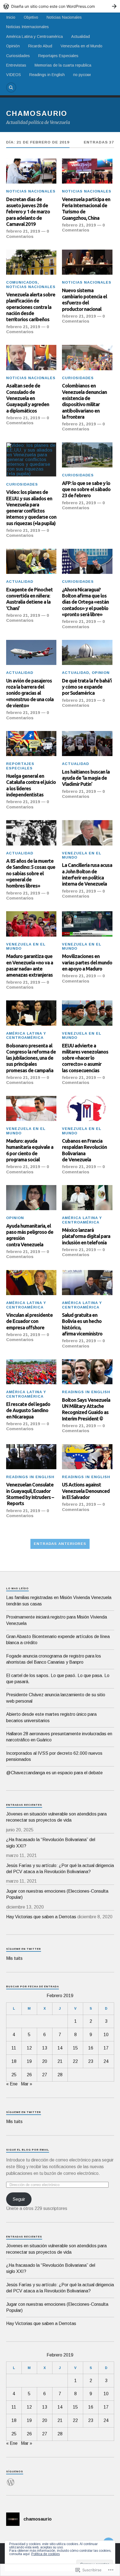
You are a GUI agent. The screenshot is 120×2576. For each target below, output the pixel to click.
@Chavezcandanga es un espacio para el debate (54, 1773)
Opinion (101, 673)
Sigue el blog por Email (28, 2150)
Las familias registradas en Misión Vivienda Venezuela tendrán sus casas (59, 1601)
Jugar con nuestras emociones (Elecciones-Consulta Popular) (57, 1894)
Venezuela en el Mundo (81, 46)
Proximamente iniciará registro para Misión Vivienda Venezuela (57, 1620)
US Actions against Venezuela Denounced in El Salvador (86, 1491)
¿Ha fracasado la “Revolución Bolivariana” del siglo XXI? (51, 1843)
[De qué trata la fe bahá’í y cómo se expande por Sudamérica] (87, 652)
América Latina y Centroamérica (34, 36)
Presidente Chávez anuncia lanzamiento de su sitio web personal (56, 1698)
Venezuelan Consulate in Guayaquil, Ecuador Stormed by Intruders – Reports (30, 1494)
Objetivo (31, 17)
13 (45, 2048)
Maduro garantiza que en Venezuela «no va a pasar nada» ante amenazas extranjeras (30, 965)
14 (60, 2048)
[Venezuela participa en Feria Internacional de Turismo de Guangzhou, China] (87, 171)
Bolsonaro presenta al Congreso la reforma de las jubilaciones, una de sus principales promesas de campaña (31, 1058)
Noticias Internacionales (27, 27)
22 (75, 2061)
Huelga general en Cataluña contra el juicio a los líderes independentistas (31, 785)
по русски (82, 75)
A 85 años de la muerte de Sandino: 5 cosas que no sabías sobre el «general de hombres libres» (31, 873)
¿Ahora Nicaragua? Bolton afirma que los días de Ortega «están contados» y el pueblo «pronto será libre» (85, 602)
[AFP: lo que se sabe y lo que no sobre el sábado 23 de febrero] (87, 455)
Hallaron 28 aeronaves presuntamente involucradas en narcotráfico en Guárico (59, 1737)
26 (29, 2075)
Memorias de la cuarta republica (63, 65)
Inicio (11, 17)
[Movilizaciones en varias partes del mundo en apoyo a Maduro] (87, 924)
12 (29, 2048)
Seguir (19, 2199)
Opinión (13, 46)
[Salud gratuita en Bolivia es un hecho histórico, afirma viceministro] (87, 1283)
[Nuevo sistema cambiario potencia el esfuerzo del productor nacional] (87, 262)
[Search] (11, 87)
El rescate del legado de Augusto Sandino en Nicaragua (28, 1410)
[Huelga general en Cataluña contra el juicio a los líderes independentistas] (31, 744)
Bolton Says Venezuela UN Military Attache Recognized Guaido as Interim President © (86, 1409)
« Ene (12, 2084)
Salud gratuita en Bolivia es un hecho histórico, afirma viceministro (82, 1324)
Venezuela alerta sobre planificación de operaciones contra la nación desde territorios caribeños (31, 307)
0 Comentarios (28, 234)
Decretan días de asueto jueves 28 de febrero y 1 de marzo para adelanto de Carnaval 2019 (28, 212)
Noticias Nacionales (64, 17)
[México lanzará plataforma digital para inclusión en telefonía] (87, 1198)
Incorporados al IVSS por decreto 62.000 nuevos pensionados (54, 1756)
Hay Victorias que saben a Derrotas (41, 1917)
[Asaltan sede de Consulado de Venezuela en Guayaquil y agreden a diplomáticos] (31, 357)
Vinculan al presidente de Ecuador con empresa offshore (29, 1321)
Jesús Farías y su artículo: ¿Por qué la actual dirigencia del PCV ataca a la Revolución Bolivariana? (60, 1869)
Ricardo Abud (40, 46)
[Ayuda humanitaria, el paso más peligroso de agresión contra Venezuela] (31, 1198)
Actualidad (81, 36)
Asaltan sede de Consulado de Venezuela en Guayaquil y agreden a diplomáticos (28, 398)
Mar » (27, 2084)
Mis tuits (14, 1958)
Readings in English (47, 75)
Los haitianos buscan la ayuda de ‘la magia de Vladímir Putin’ (86, 778)
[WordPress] (11, 2479)
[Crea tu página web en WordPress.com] (60, 6)
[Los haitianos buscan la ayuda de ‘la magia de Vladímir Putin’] (87, 744)
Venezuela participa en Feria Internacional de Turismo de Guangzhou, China (86, 209)
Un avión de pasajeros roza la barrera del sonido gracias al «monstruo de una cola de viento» (30, 693)
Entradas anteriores (60, 1544)
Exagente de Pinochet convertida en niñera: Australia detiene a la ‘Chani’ (29, 599)
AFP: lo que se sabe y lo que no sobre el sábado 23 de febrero (86, 489)
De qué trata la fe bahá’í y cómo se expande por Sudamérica (87, 687)
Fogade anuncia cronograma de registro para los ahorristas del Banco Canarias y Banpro (54, 1659)
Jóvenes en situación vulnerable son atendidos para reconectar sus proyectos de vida (56, 1817)
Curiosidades (18, 56)
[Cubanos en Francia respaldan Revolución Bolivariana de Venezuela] (87, 1108)
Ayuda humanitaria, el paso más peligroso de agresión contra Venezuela (30, 1235)
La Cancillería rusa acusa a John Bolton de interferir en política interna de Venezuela (87, 874)
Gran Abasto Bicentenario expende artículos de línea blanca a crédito (58, 1640)
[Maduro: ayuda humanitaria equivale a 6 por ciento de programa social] (31, 1108)
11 (14, 2048)
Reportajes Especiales (58, 56)
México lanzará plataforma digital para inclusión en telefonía (86, 1236)
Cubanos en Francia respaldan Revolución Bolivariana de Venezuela (84, 1150)
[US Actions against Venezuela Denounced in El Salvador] (87, 1457)
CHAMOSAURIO (37, 113)
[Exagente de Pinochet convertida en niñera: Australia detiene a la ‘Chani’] (31, 561)
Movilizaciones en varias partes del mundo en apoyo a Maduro (87, 962)
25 (14, 2075)
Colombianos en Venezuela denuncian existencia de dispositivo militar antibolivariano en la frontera (84, 401)
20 (45, 2061)
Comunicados (22, 282)
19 (29, 2061)
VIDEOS (14, 75)
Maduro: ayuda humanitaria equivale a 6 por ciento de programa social (30, 1150)
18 (14, 2061)
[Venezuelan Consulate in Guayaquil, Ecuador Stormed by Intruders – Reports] (31, 1457)
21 (60, 2061)
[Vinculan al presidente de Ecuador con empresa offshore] (31, 1283)
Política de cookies (45, 2554)
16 (91, 2048)
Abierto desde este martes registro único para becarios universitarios (51, 1717)
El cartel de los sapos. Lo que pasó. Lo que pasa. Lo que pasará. (58, 1679)
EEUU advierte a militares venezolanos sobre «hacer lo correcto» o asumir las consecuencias (85, 1058)
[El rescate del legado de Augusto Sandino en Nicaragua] (31, 1372)
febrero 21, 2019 (23, 231)
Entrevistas (16, 65)
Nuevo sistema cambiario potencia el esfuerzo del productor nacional (84, 300)
